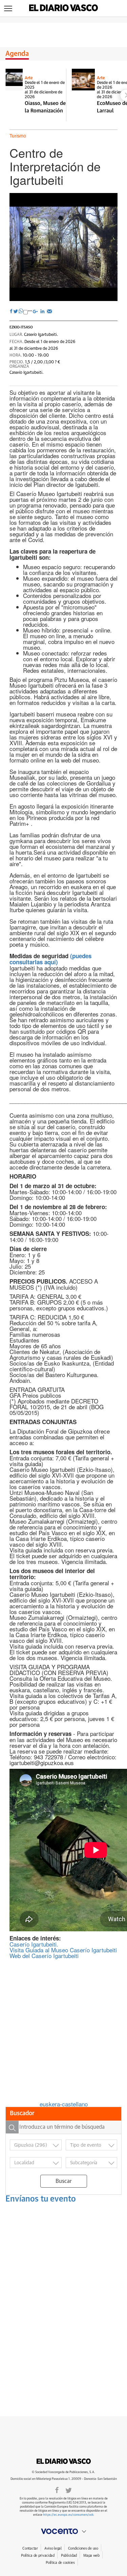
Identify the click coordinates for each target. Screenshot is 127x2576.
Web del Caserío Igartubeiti (44, 1956)
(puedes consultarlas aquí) (50, 959)
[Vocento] (63, 2531)
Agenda (17, 54)
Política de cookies (60, 2563)
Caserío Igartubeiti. (34, 1944)
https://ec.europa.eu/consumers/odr (68, 2515)
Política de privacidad (38, 2556)
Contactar (30, 2548)
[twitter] (69, 2490)
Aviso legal (53, 2548)
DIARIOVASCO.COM (64, 2461)
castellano (75, 2104)
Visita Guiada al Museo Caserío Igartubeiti (63, 1950)
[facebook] (57, 2490)
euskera (50, 2104)
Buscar (64, 2181)
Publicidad (69, 2556)
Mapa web (91, 2556)
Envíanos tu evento (41, 2199)
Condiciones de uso (83, 2548)
